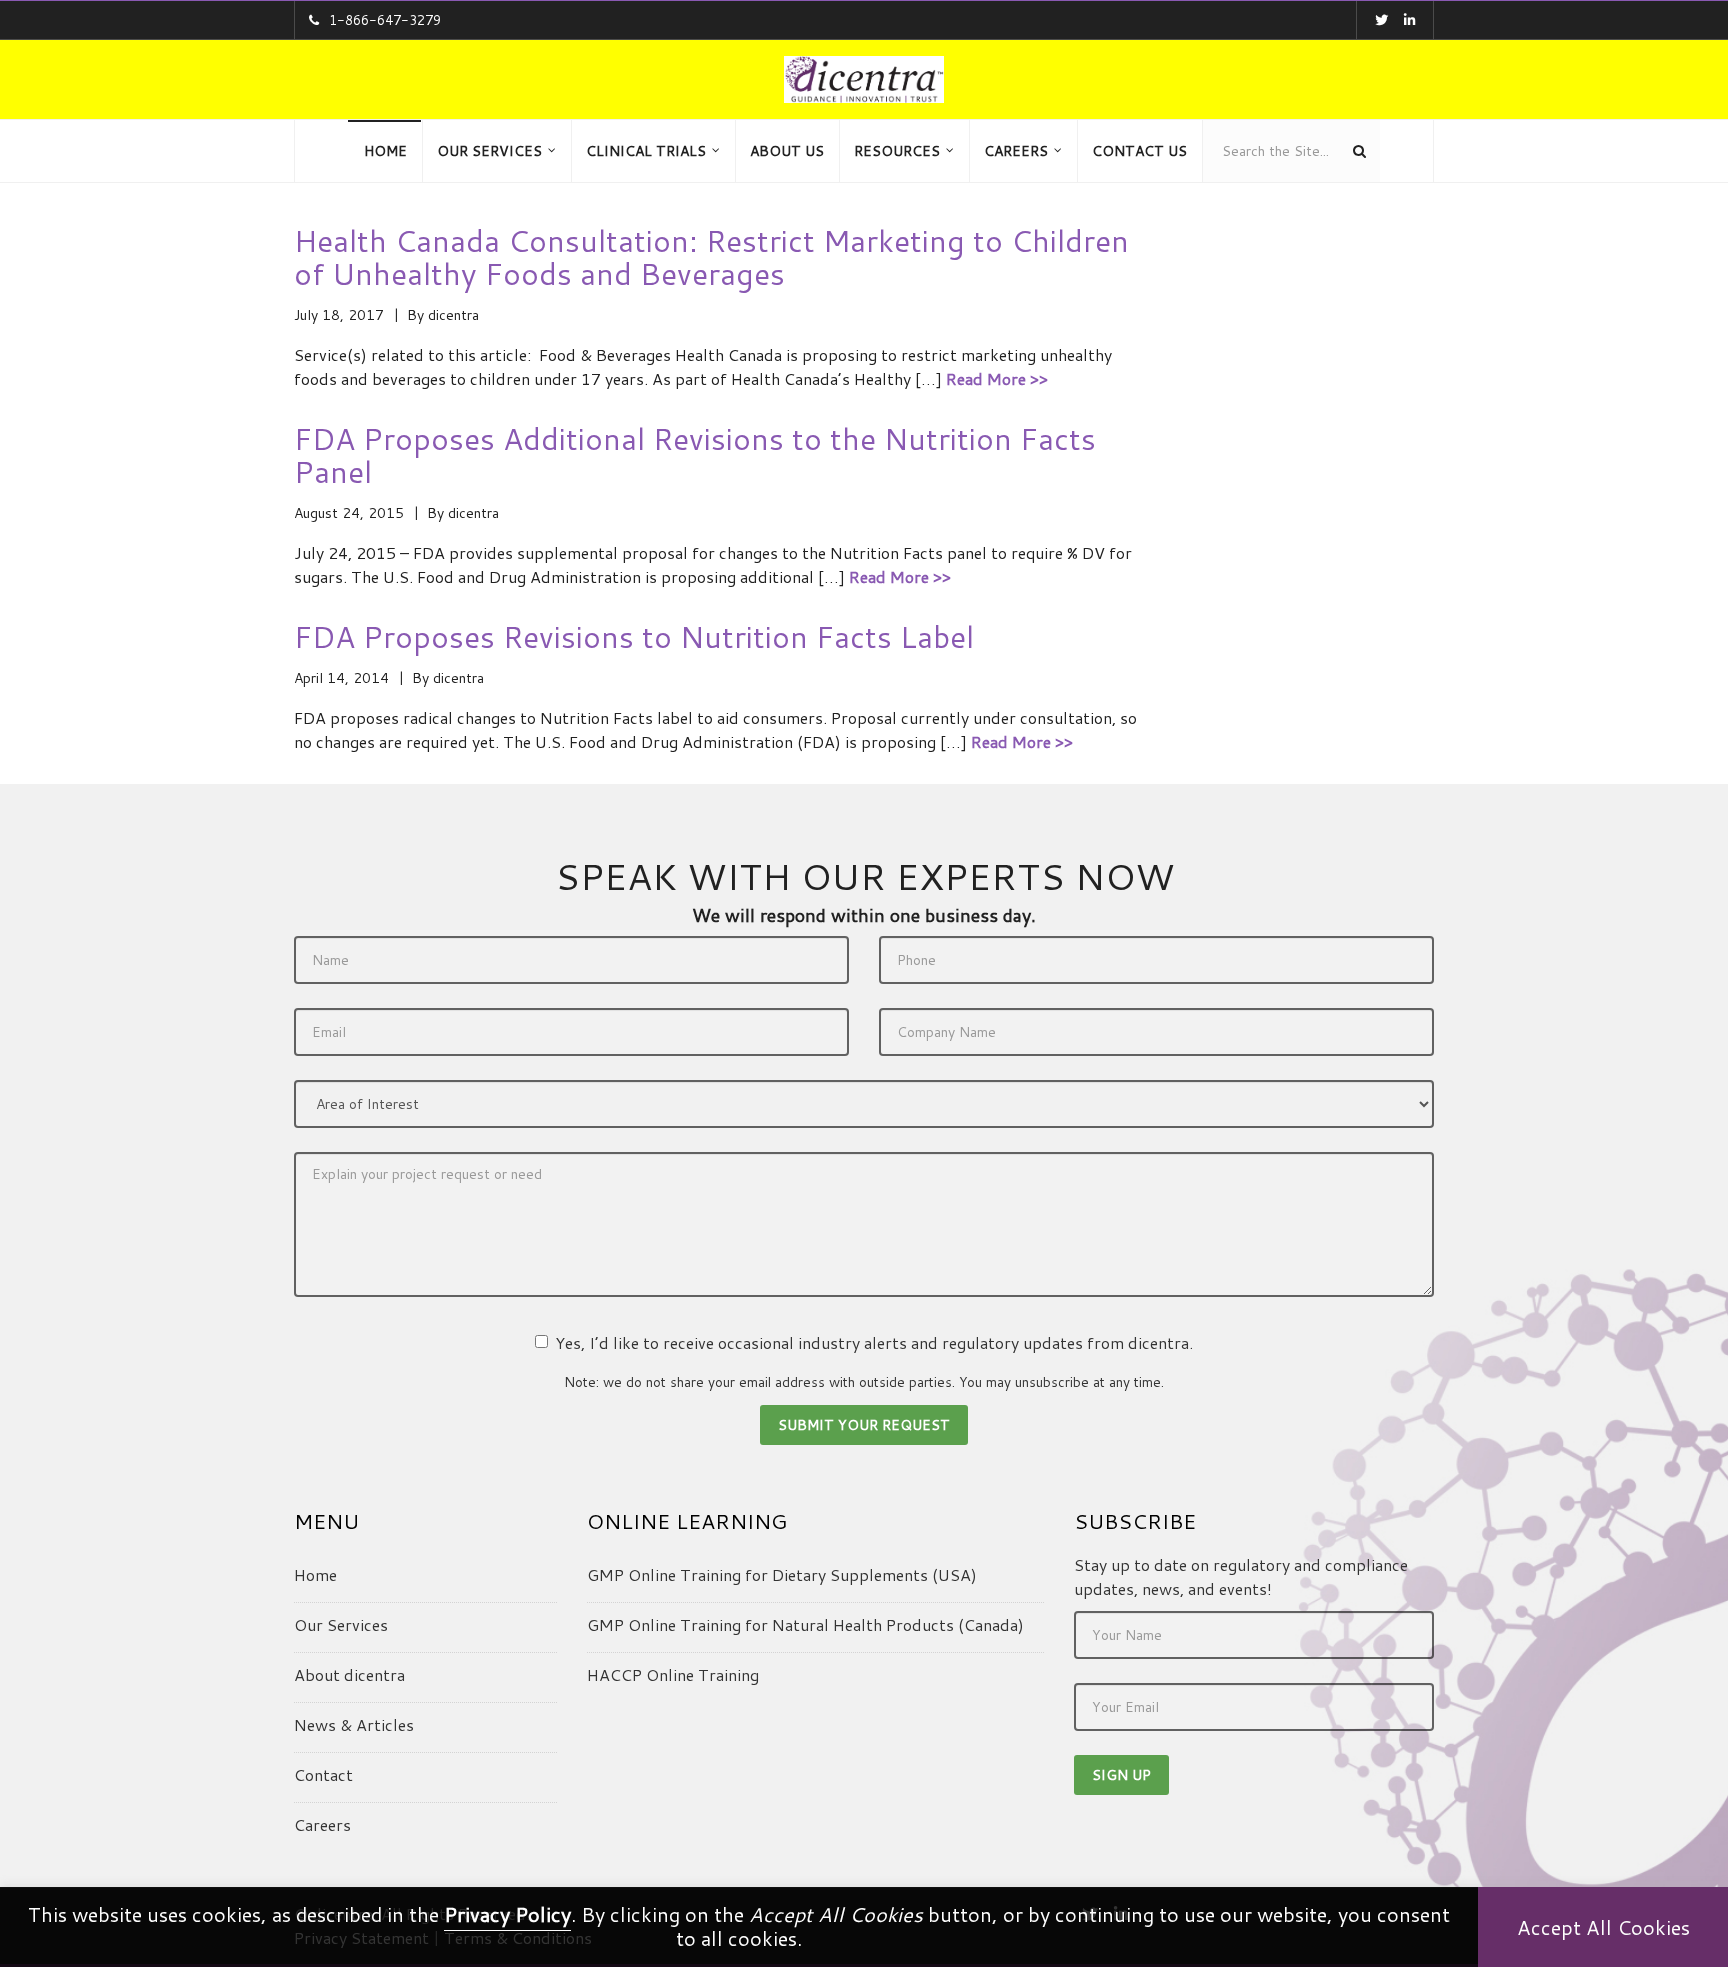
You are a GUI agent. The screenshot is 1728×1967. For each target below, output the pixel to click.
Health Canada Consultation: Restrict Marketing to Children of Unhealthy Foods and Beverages (711, 257)
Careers (322, 1824)
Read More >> (997, 378)
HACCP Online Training (673, 1674)
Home (315, 1574)
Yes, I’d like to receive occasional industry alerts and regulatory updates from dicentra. (874, 1342)
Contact (323, 1774)
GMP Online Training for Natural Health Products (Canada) (805, 1624)
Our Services (341, 1624)
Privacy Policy (507, 1914)
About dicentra (349, 1674)
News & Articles (354, 1724)
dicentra (453, 315)
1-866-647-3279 (385, 20)
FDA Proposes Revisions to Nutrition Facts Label (634, 636)
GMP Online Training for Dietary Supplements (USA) (782, 1574)
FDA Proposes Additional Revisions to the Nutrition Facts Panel (695, 455)
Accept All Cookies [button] (1603, 1927)
